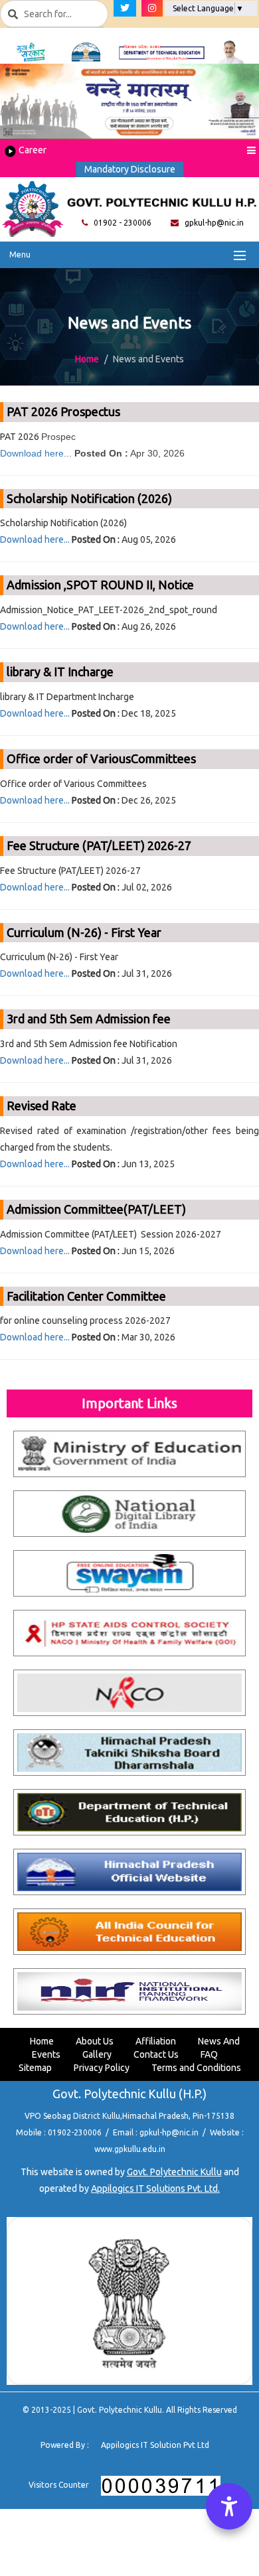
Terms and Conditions (196, 2068)
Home (87, 359)
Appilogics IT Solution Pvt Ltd (155, 2445)
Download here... (36, 453)
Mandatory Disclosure (130, 169)
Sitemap (35, 2068)
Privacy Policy (102, 2068)
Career (32, 150)
